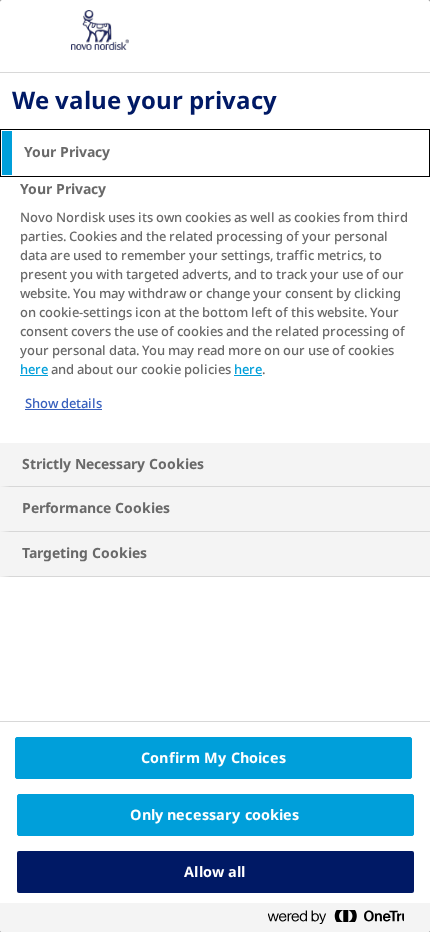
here (34, 369)
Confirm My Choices (213, 758)
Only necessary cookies (214, 815)
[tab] (215, 153)
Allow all (214, 872)
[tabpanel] (217, 309)
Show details (63, 403)
